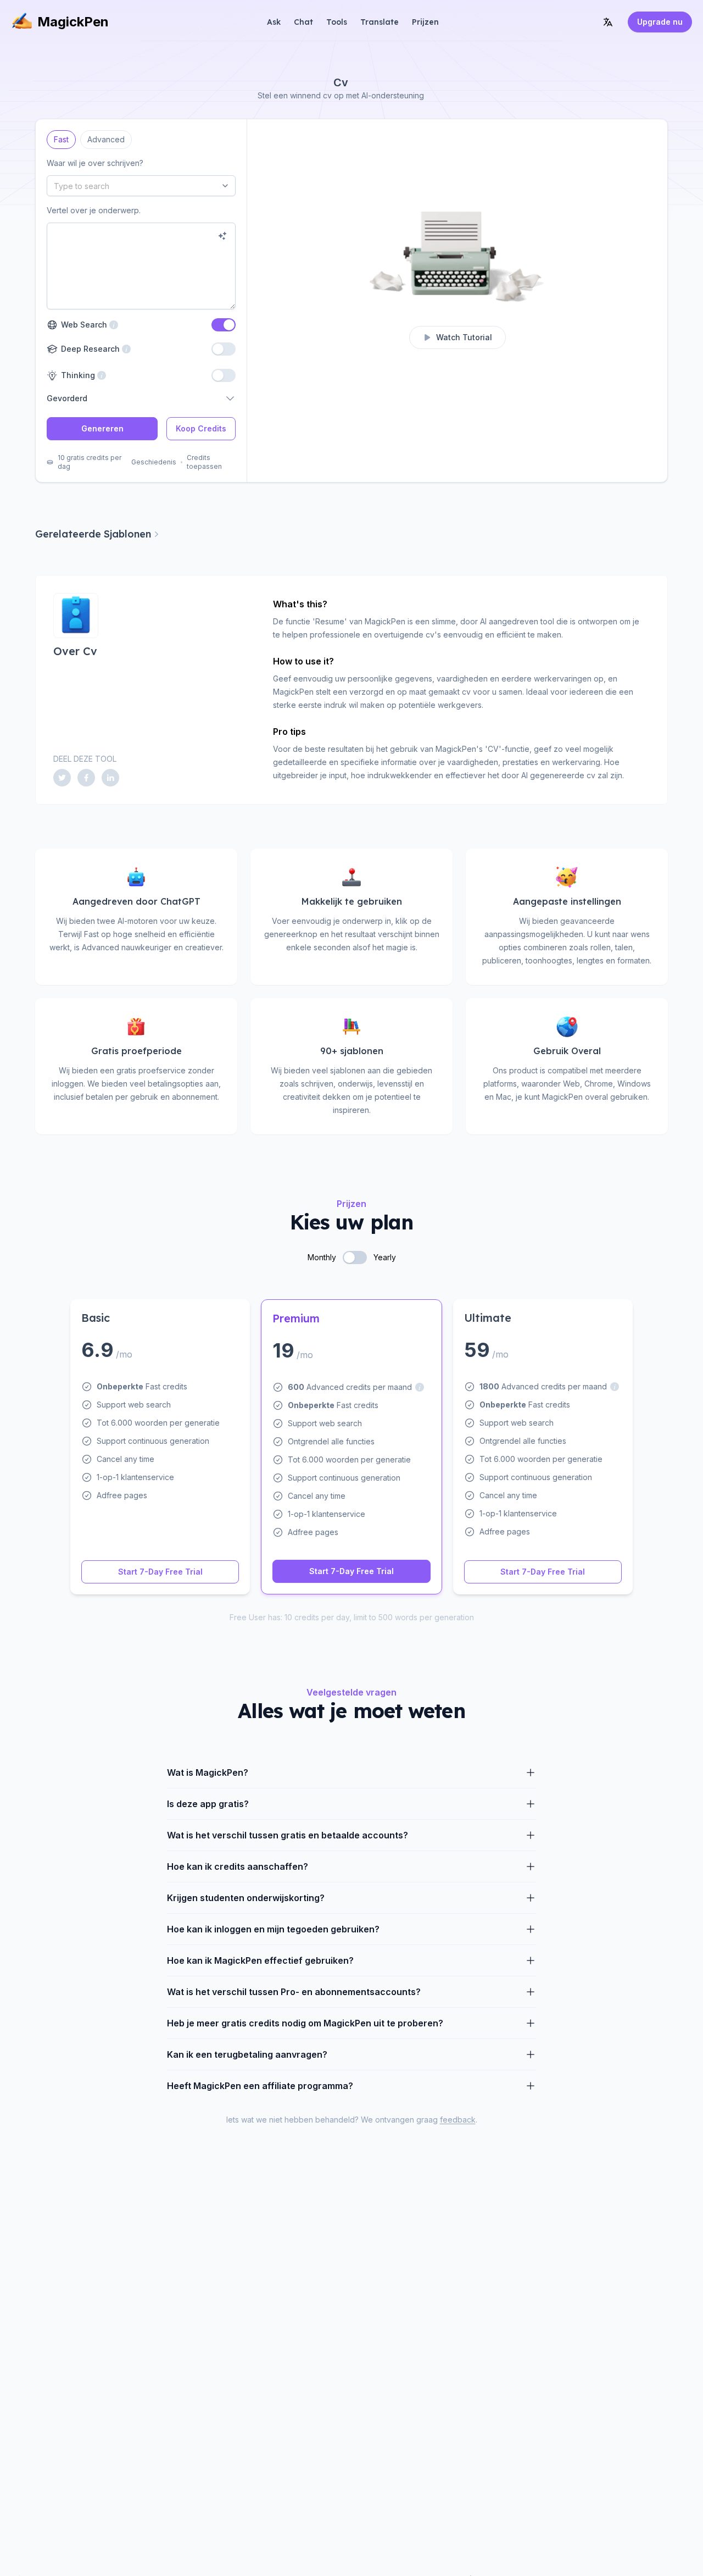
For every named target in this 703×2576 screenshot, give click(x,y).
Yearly (385, 1257)
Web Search (83, 325)
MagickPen (73, 22)
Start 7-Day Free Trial (160, 1572)
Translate (380, 22)
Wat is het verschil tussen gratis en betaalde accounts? (288, 1835)
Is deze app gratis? (208, 1804)
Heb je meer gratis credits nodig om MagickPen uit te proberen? (305, 2023)
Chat (303, 22)
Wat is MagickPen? (208, 1772)
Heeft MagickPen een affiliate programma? (260, 2086)
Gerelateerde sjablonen (93, 534)
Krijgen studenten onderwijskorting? (246, 1898)
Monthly (322, 1257)
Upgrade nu (660, 22)
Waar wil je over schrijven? (95, 163)
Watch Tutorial (464, 337)
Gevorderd (67, 398)
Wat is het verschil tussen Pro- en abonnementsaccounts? (294, 1992)
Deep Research (89, 349)
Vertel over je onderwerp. (94, 210)
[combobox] (141, 186)
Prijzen (425, 22)
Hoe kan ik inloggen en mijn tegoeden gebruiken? (273, 1929)
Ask (274, 22)
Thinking (77, 375)
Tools (337, 22)
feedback (458, 2120)
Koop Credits (201, 428)
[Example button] (222, 236)
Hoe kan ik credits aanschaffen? (238, 1866)
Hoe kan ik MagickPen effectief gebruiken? (260, 1960)
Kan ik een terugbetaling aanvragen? (247, 2054)
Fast (61, 137)
